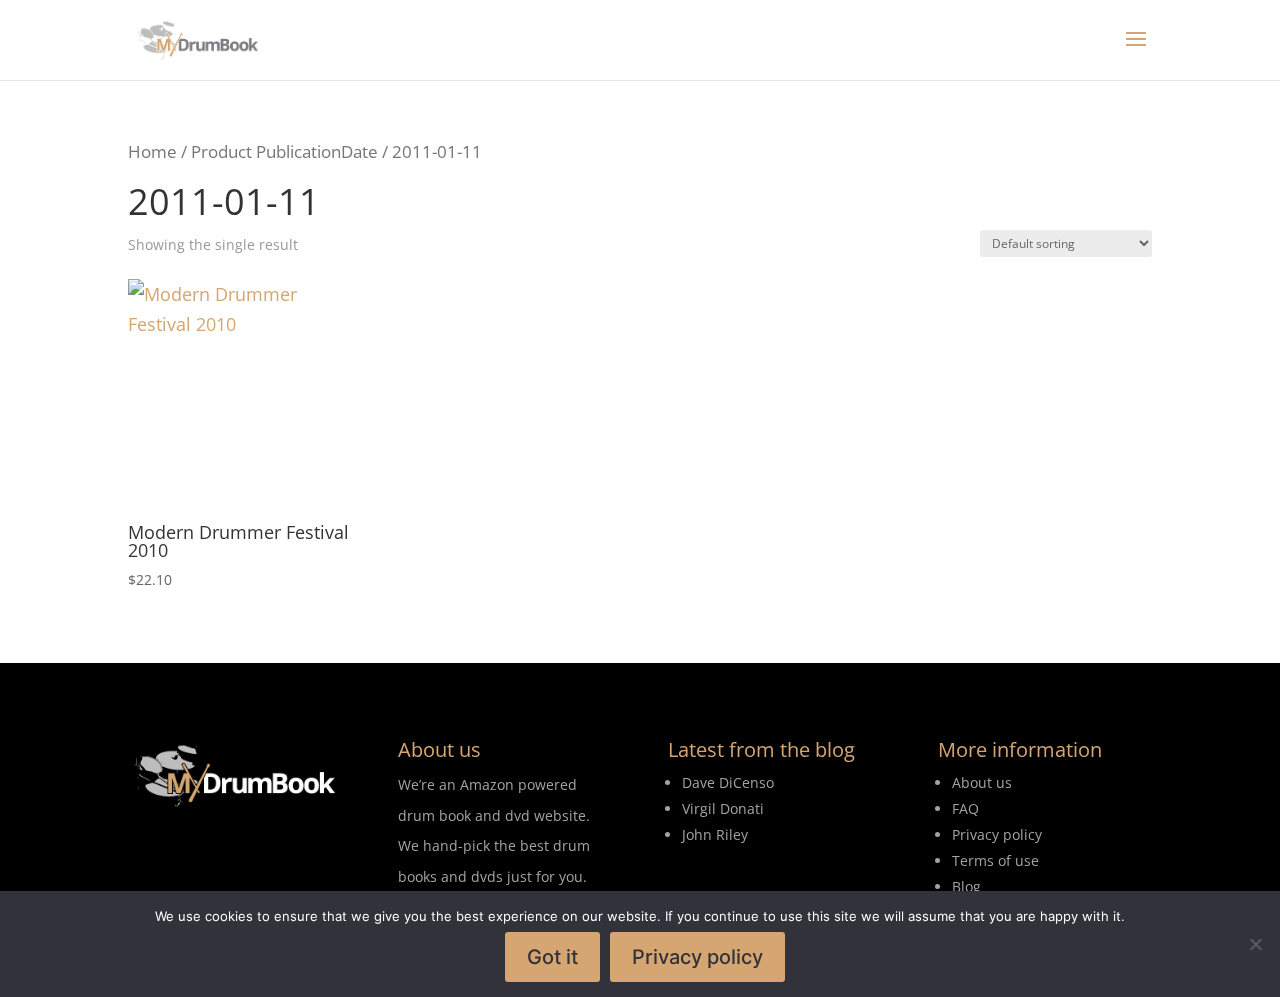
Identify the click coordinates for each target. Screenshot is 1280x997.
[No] (1255, 944)
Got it (552, 957)
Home (152, 151)
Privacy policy (697, 957)
